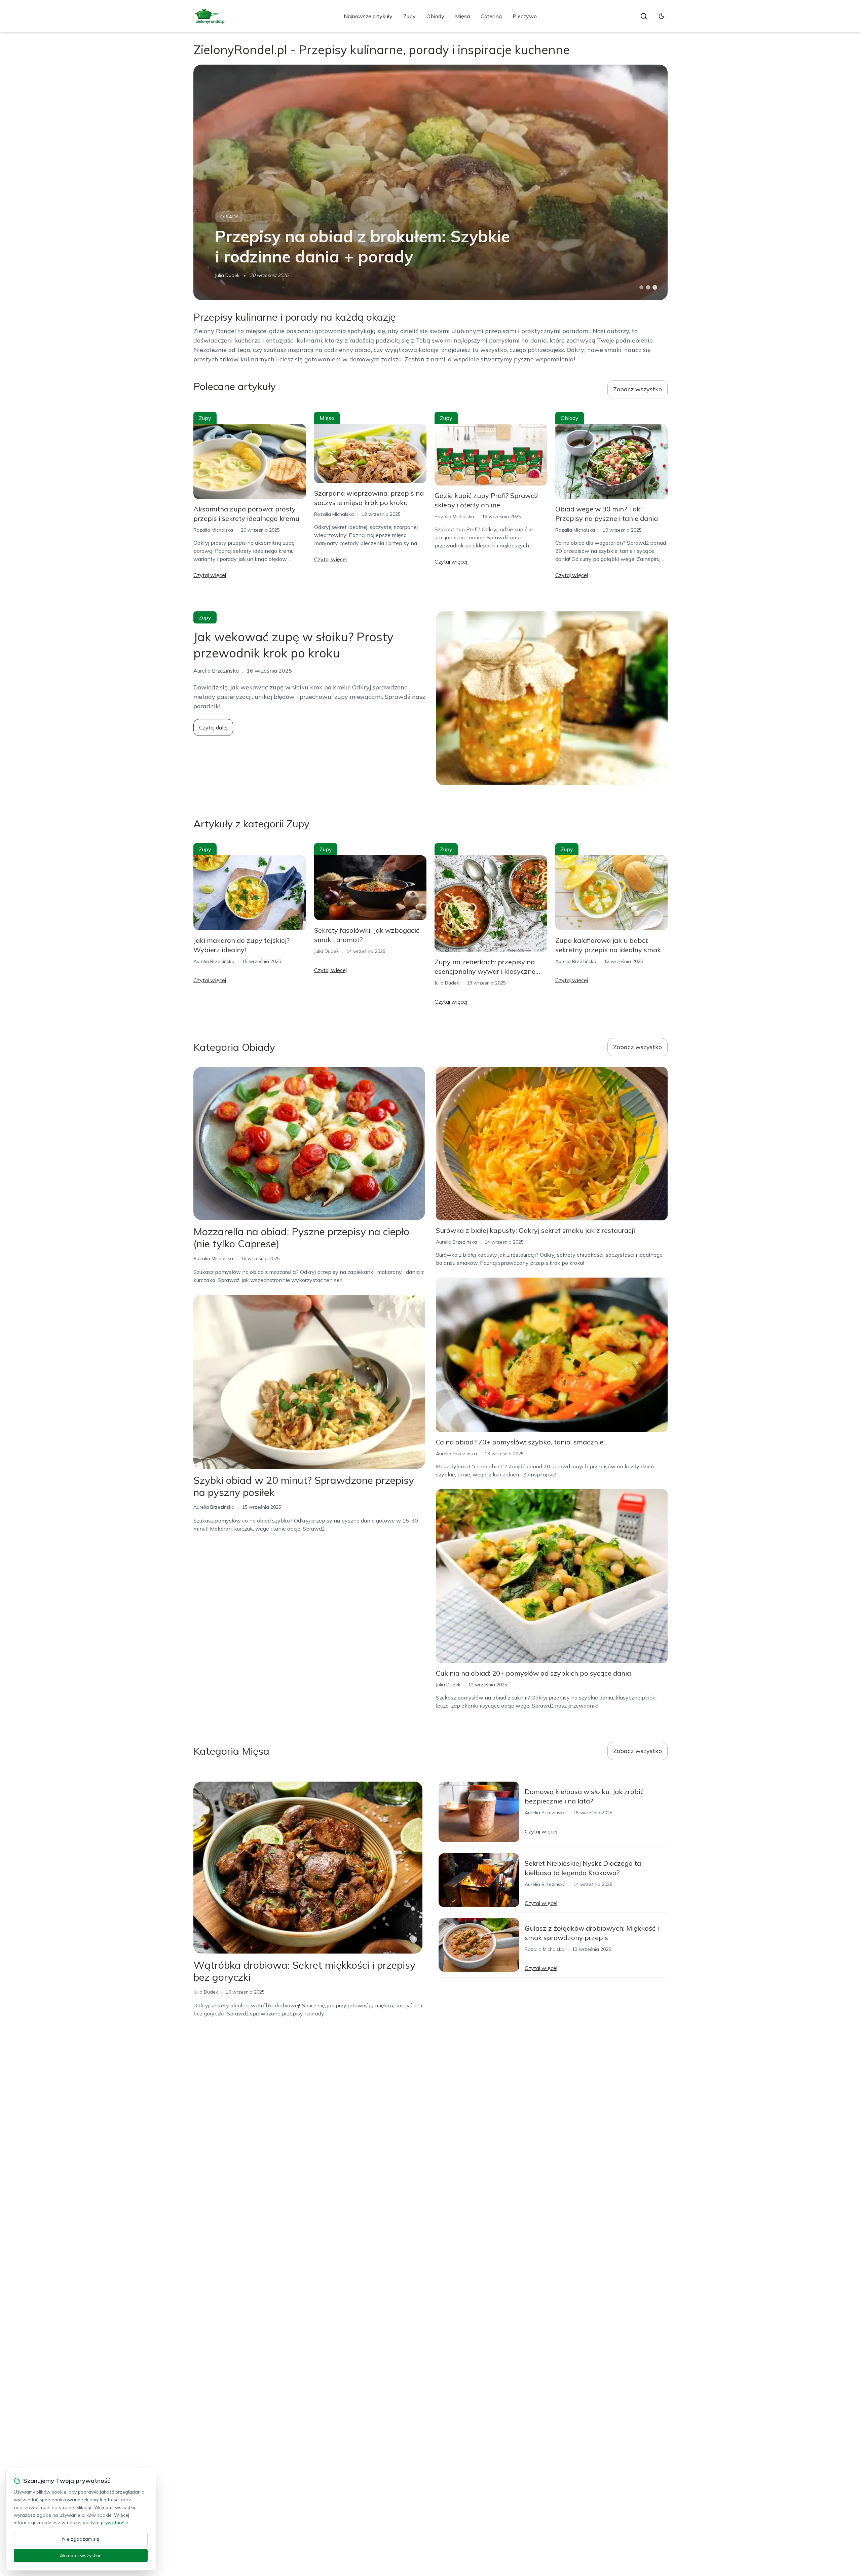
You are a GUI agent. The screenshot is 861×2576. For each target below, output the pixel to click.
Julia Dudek (227, 275)
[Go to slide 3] (655, 288)
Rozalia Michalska (213, 530)
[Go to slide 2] (648, 287)
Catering (491, 16)
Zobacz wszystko (638, 389)
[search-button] (644, 16)
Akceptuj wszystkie (81, 2555)
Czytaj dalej (213, 727)
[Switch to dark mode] (662, 16)
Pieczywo (525, 16)
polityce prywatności (105, 2523)
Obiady (435, 16)
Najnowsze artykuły (368, 16)
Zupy (409, 16)
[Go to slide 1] (641, 287)
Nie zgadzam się (81, 2539)
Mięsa (462, 16)
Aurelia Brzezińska (214, 961)
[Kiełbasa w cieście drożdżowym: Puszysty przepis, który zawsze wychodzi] (430, 182)
